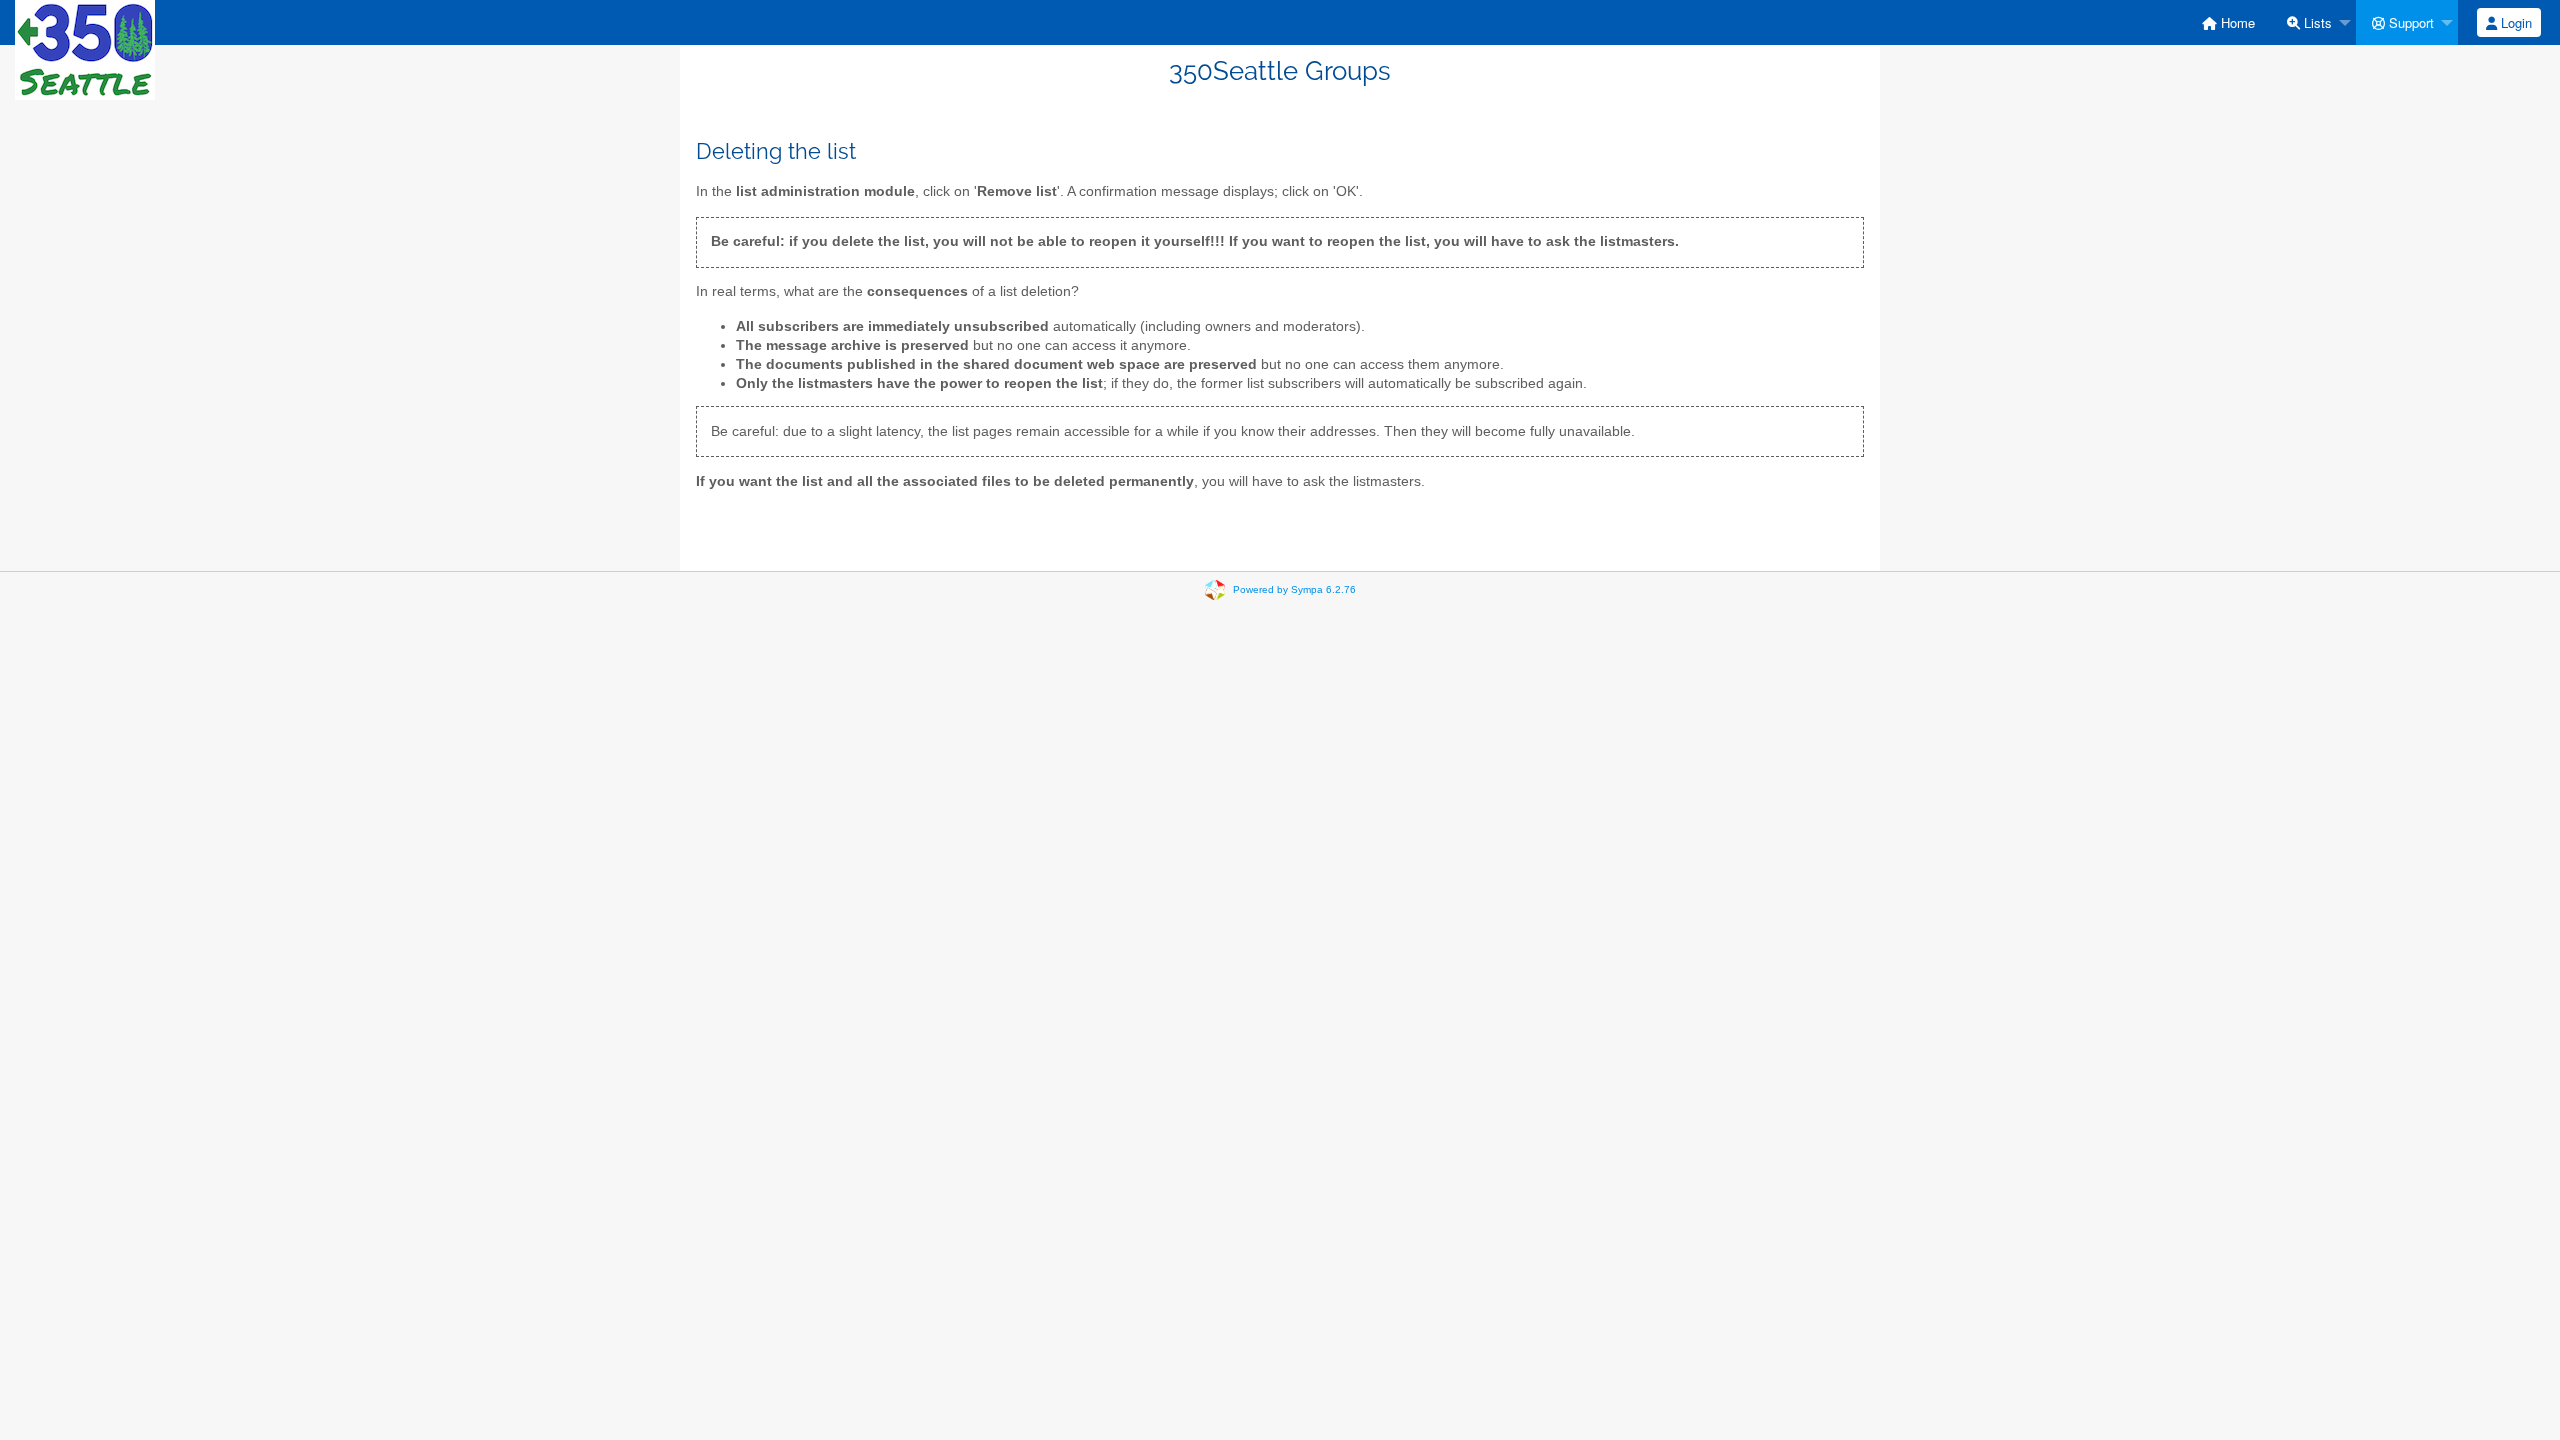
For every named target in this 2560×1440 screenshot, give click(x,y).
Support (2409, 22)
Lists (2316, 22)
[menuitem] (2228, 22)
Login (2514, 22)
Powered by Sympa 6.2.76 (1294, 589)
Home (2236, 22)
